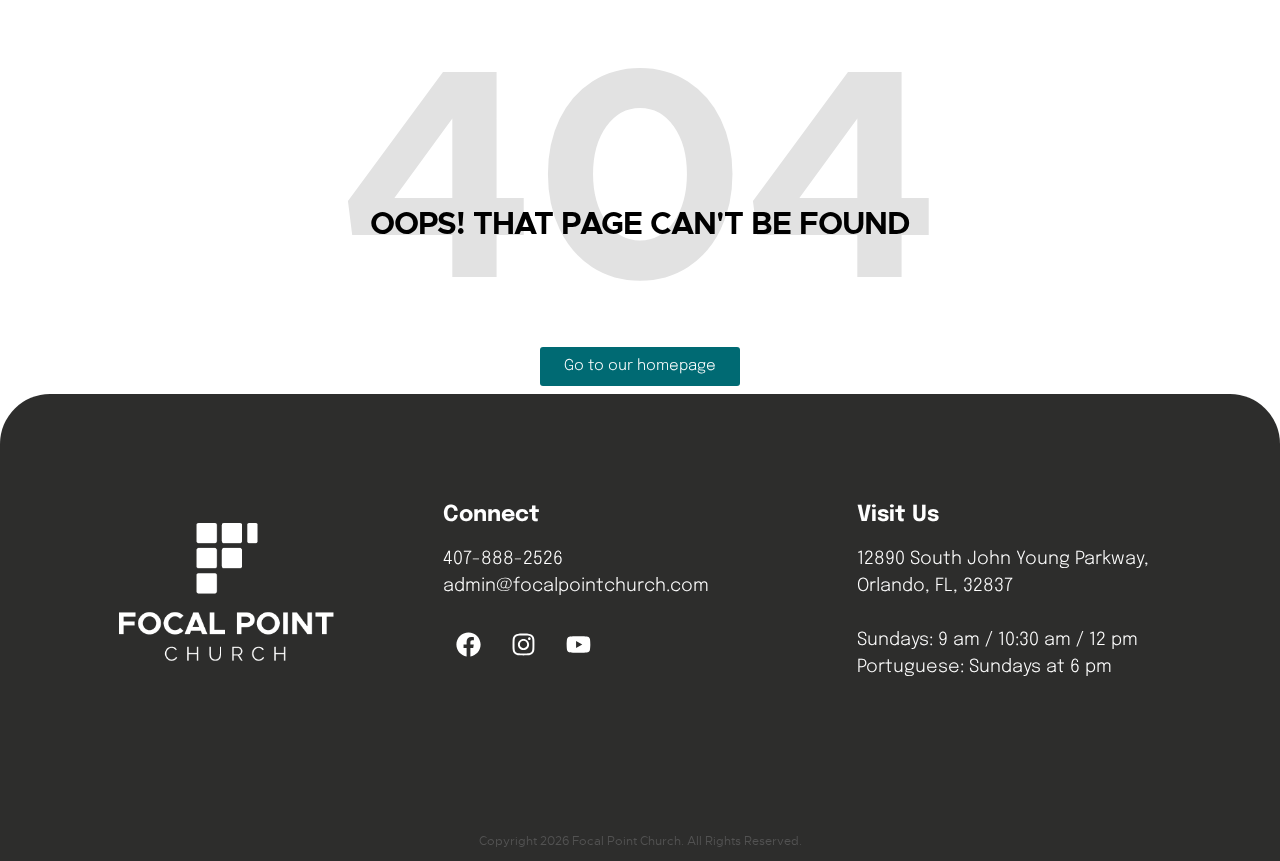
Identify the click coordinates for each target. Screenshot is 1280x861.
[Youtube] (578, 645)
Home (601, 39)
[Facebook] (468, 645)
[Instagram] (523, 645)
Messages (795, 39)
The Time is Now (995, 65)
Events (892, 39)
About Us (689, 39)
